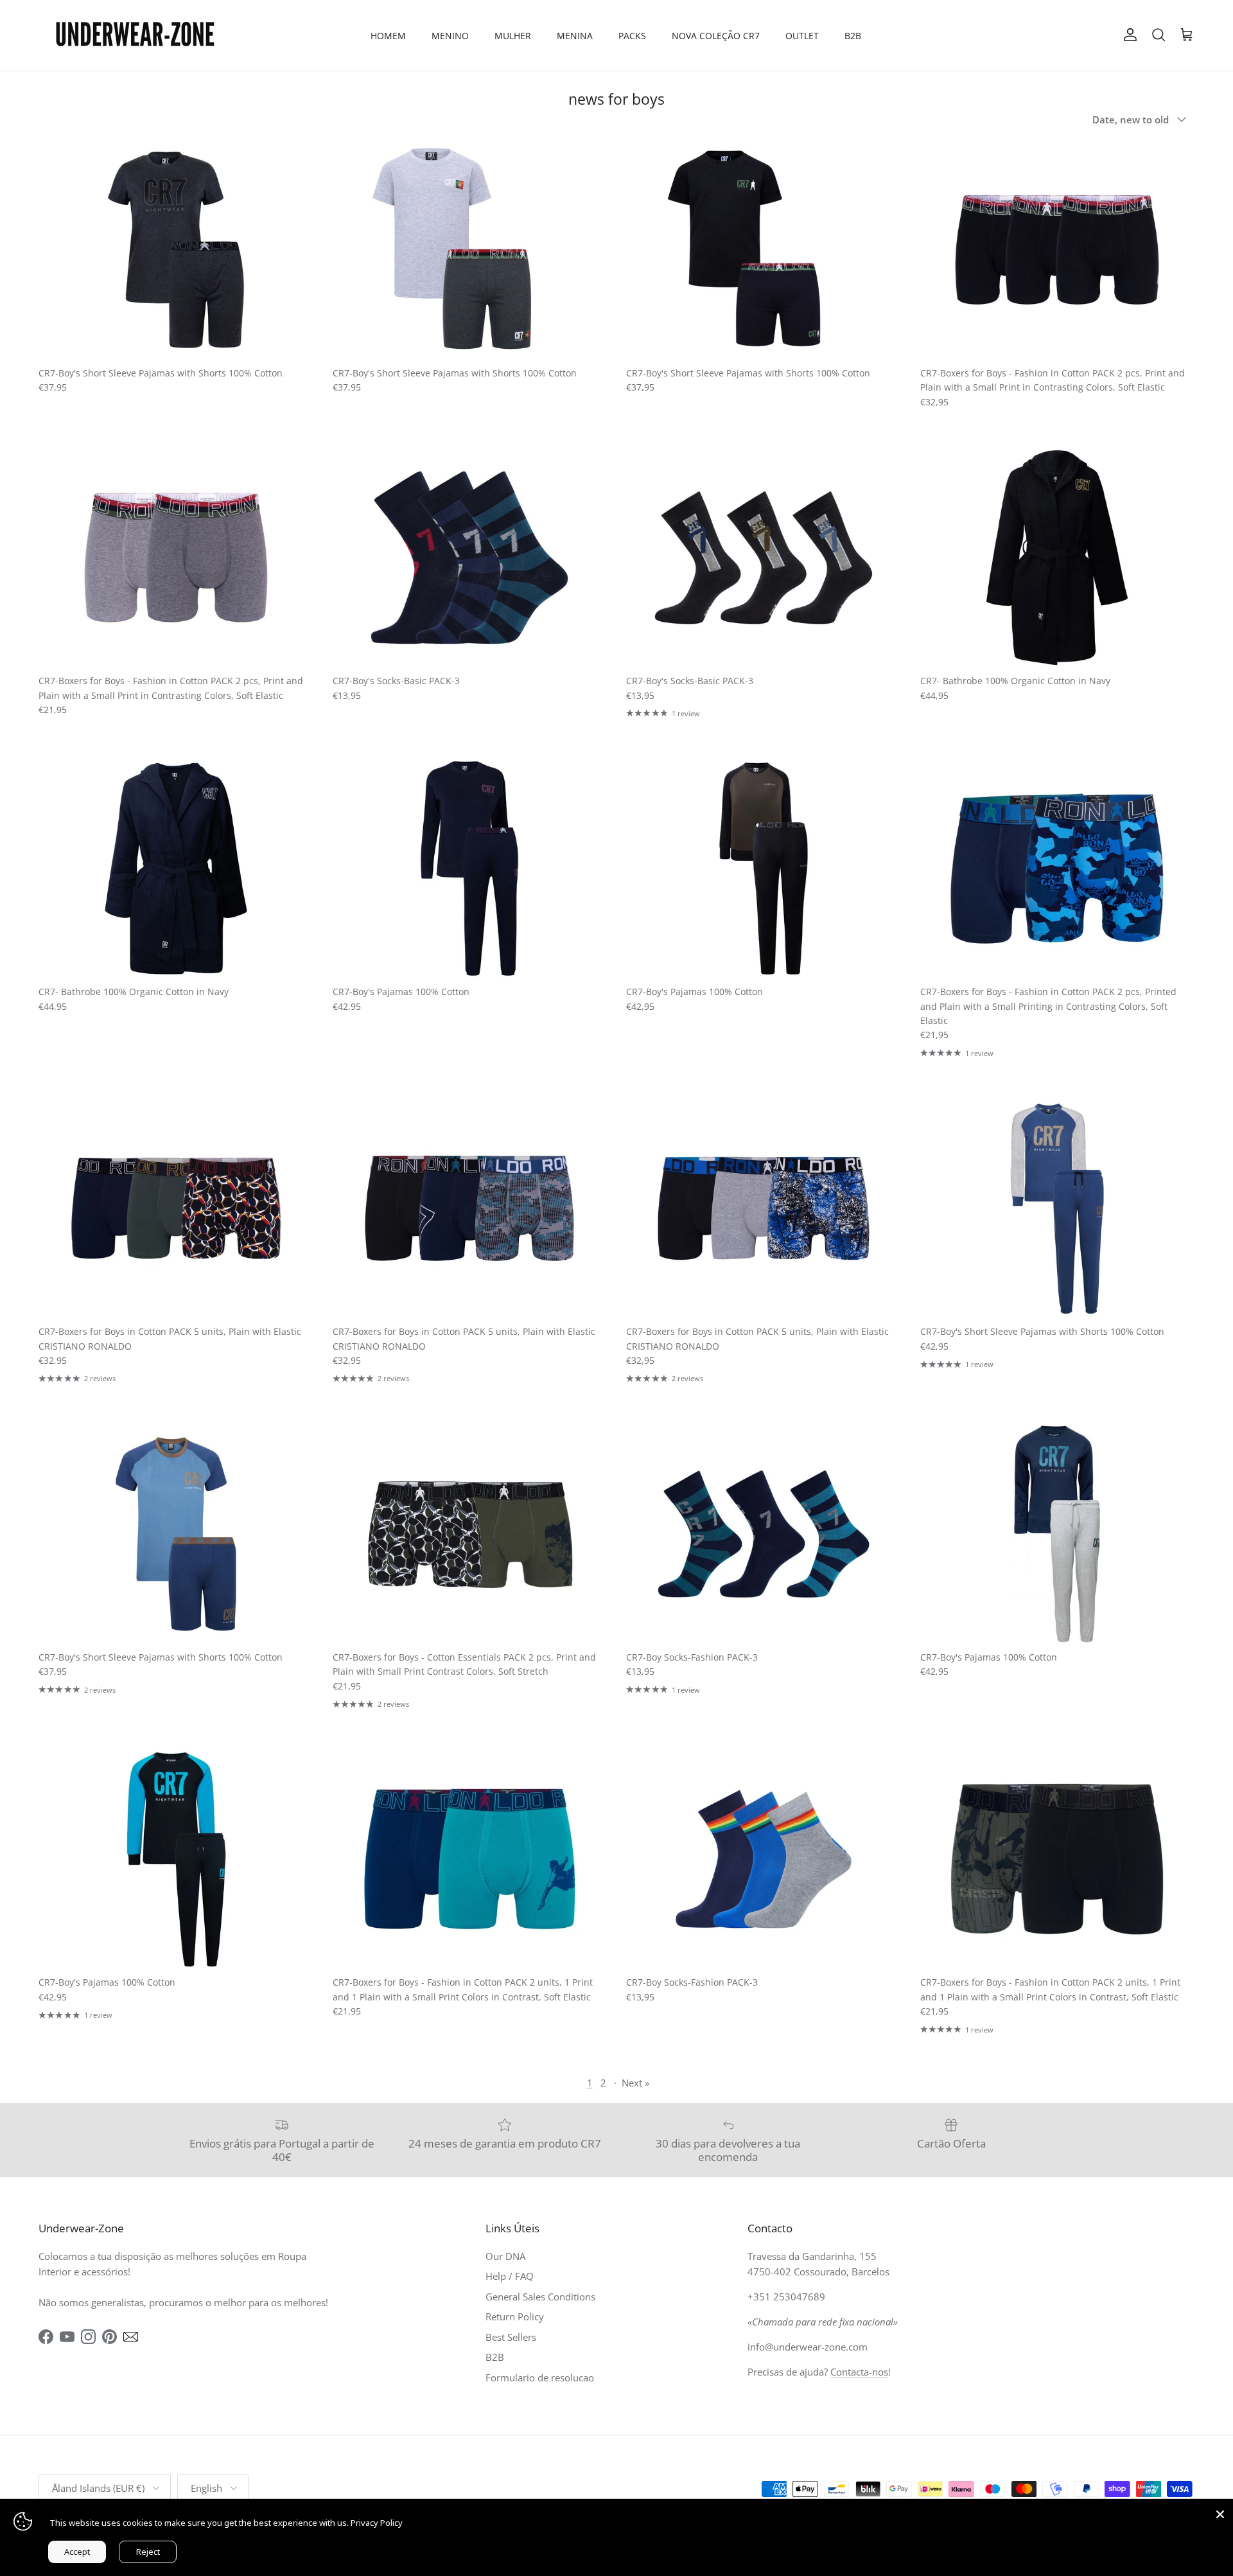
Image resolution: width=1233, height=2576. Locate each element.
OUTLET (802, 36)
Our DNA (505, 2256)
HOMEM (388, 36)
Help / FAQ (510, 2276)
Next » (635, 2083)
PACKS (632, 36)
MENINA (575, 36)
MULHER (513, 36)
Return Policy (515, 2316)
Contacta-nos (859, 2372)
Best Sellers (511, 2337)
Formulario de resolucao (540, 2378)
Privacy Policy (377, 2523)
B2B (853, 36)
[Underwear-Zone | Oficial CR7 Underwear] (135, 35)
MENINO (450, 36)
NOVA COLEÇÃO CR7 (716, 36)
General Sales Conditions (540, 2297)
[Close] (1220, 2512)
